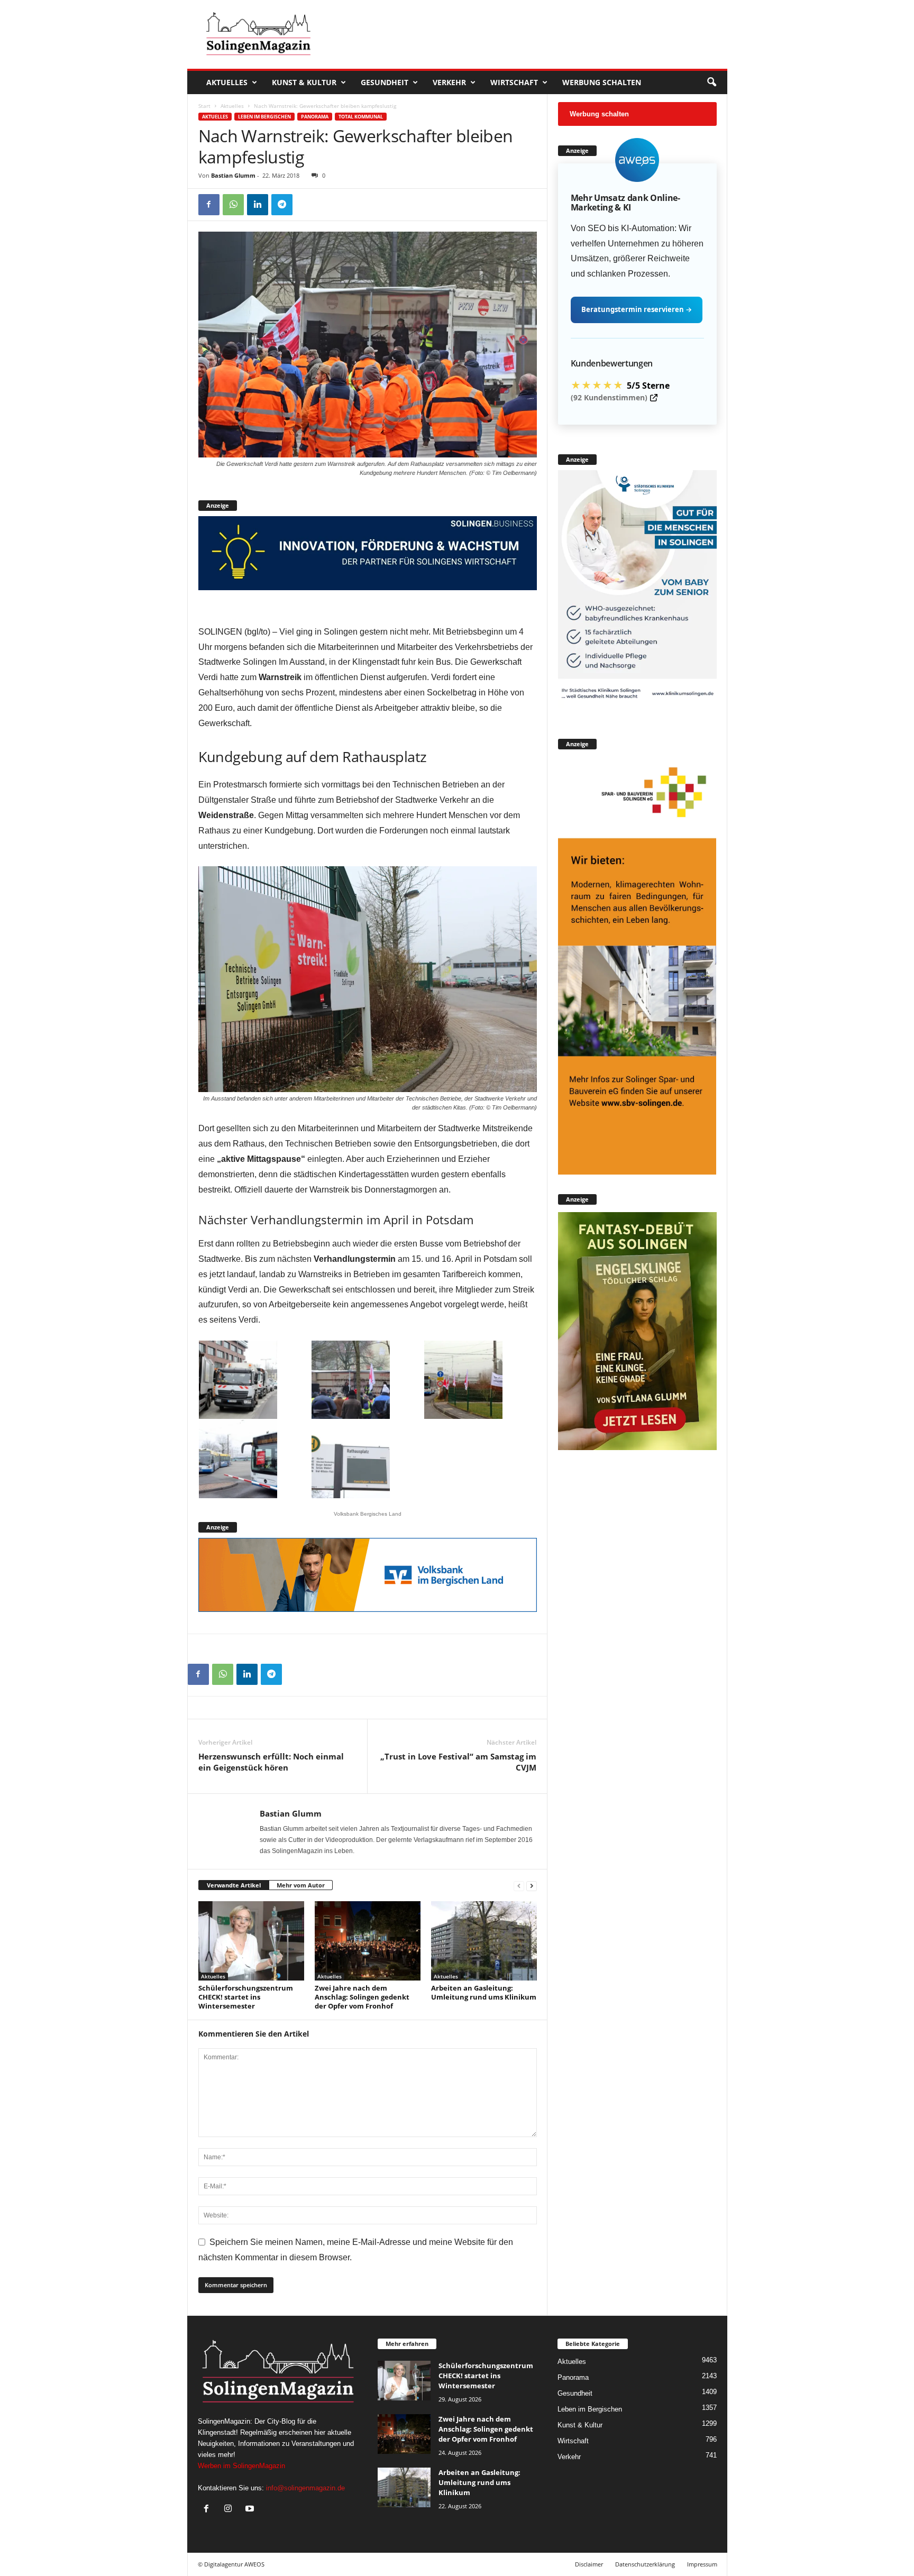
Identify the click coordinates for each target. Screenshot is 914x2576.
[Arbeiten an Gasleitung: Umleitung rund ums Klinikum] (484, 1941)
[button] (711, 82)
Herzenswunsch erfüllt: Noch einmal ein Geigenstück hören (271, 1762)
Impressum (702, 2564)
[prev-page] (519, 1886)
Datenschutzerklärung (645, 2564)
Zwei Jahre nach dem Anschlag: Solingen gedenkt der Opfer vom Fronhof (362, 1997)
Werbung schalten (602, 82)
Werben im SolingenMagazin (241, 2466)
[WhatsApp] (233, 205)
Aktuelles (227, 82)
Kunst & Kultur (304, 82)
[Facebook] (209, 205)
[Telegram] (282, 205)
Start (204, 106)
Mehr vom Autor (301, 1885)
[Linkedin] (258, 205)
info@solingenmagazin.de (305, 2488)
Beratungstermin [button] (637, 309)
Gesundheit (385, 82)
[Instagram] (230, 2510)
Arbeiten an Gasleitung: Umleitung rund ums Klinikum (484, 1992)
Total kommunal (361, 117)
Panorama (315, 117)
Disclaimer (589, 2564)
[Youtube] (251, 2510)
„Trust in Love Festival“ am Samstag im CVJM (458, 1762)
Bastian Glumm (233, 175)
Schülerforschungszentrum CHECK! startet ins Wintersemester (246, 1997)
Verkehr (449, 82)
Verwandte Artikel (234, 1885)
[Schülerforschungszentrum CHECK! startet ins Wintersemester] (251, 1941)
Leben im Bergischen (264, 117)
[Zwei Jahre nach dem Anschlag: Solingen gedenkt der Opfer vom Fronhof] (368, 1941)
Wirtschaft (514, 82)
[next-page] (532, 1886)
